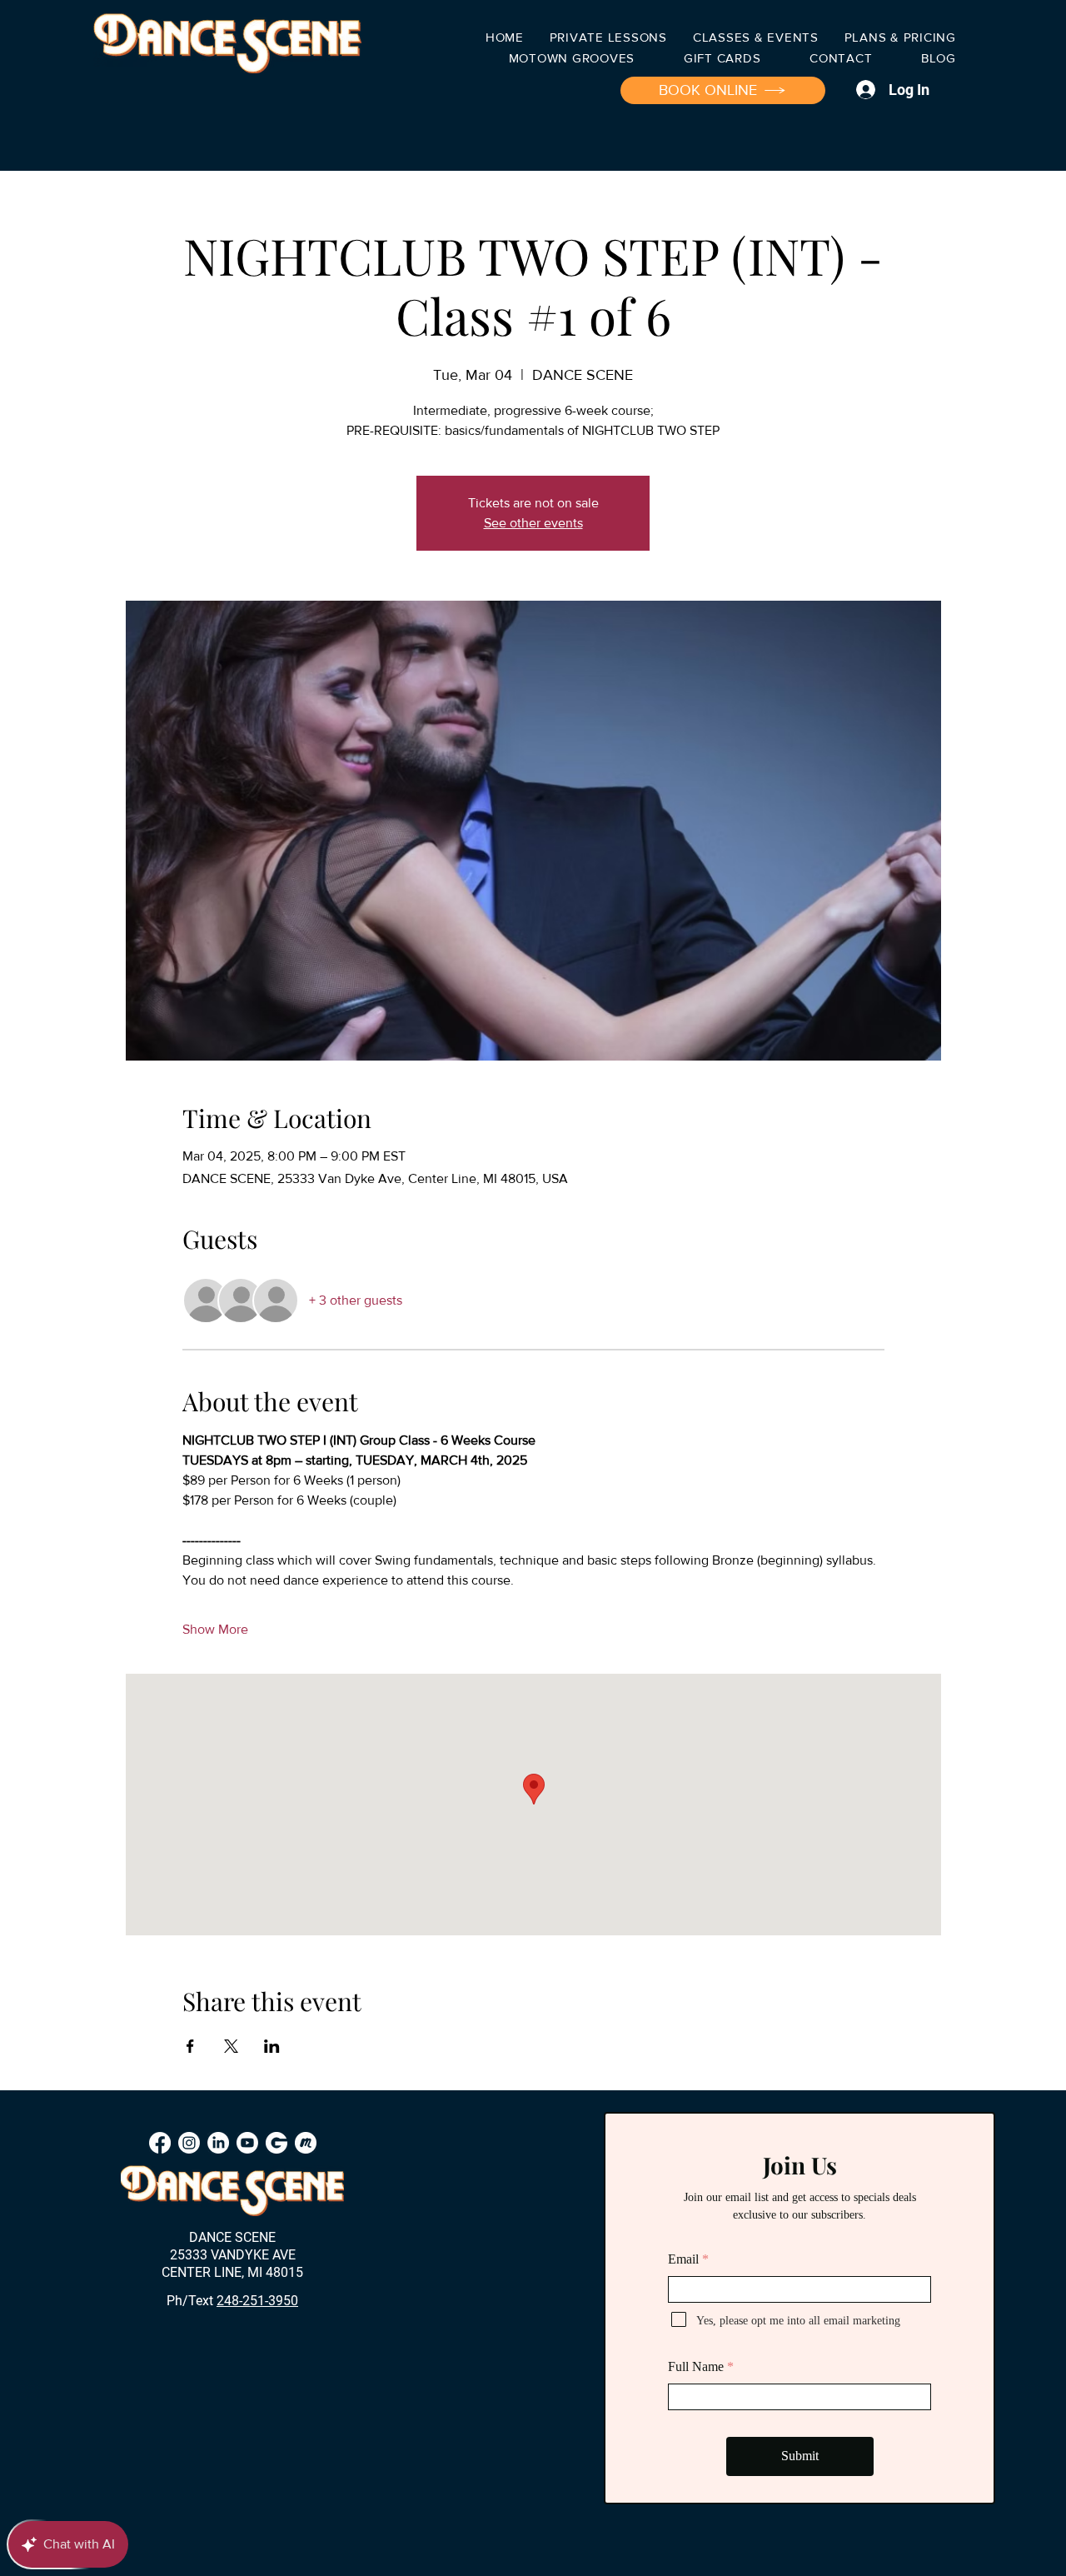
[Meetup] (306, 2143)
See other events (533, 523)
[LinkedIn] (218, 2143)
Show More (215, 1629)
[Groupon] (276, 2143)
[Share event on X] (231, 2046)
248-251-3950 (257, 2301)
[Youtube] (247, 2143)
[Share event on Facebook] (190, 2046)
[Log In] (863, 90)
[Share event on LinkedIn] (272, 2046)
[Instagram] (189, 2143)
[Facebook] (160, 2143)
